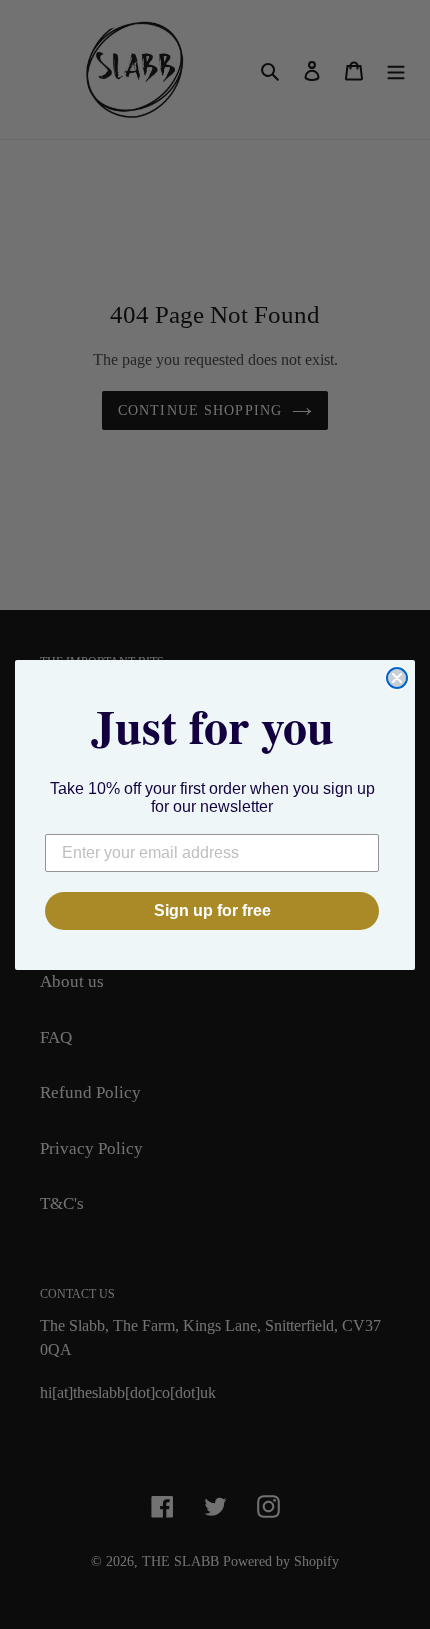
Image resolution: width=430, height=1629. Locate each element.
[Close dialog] (397, 678)
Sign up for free (212, 910)
